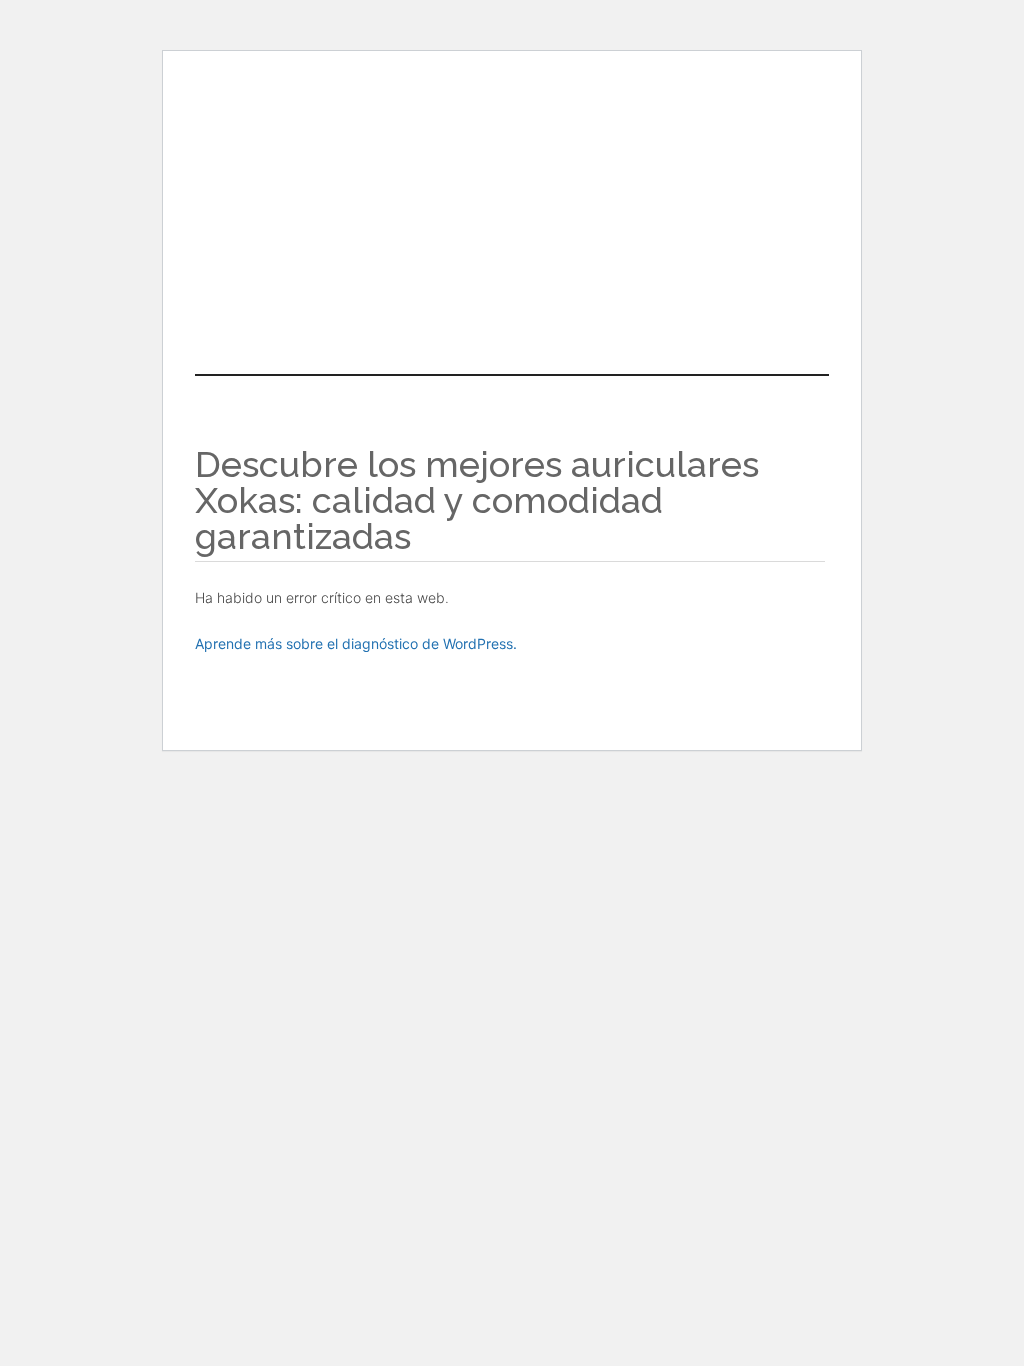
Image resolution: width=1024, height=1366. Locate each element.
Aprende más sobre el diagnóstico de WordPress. (356, 643)
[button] (512, 276)
